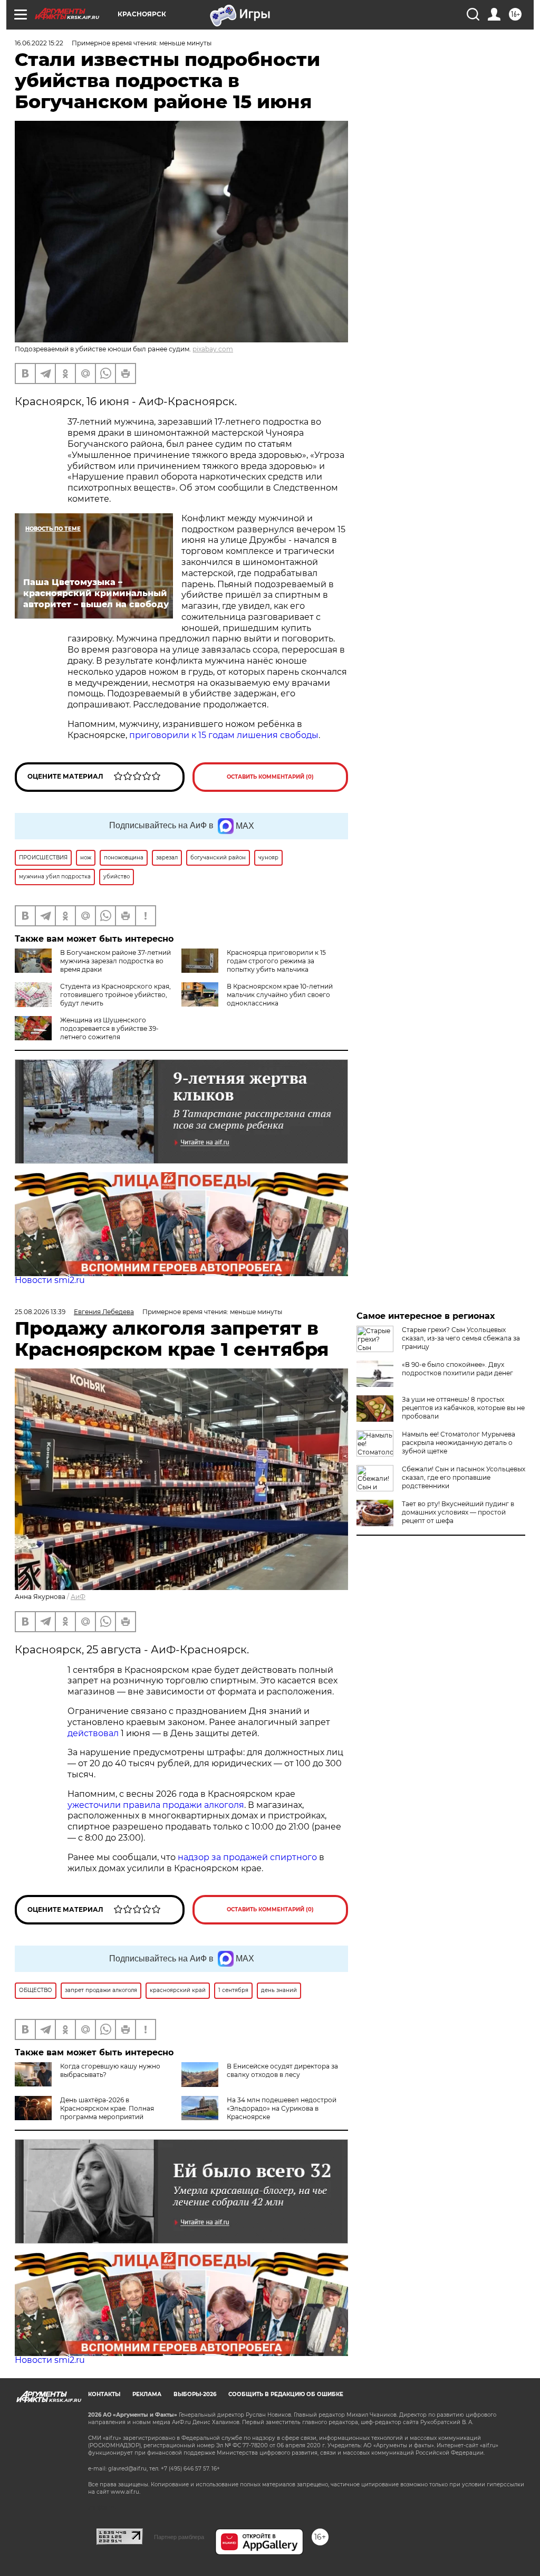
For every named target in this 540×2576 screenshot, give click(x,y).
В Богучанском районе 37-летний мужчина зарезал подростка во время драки (115, 961)
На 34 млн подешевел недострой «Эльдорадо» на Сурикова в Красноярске (282, 2108)
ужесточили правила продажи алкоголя (156, 1805)
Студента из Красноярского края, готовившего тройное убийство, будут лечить (115, 995)
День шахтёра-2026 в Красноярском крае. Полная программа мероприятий (107, 2108)
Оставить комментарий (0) (270, 777)
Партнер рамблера (179, 2537)
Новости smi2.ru (50, 1280)
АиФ (78, 1597)
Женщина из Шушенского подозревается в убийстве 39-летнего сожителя (109, 1028)
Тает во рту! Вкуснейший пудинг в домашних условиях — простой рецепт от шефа (458, 1512)
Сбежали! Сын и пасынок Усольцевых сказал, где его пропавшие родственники (464, 1477)
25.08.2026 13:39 (40, 1312)
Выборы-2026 (195, 2394)
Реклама (147, 2394)
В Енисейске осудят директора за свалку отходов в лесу (282, 2070)
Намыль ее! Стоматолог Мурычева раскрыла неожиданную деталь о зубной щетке (459, 1443)
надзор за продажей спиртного (247, 1857)
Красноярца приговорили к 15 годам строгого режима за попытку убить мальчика (276, 961)
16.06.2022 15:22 (39, 43)
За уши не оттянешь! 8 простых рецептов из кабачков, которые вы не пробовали (463, 1408)
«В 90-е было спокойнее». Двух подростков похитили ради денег (457, 1369)
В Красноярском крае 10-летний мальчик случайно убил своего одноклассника (280, 995)
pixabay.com (213, 349)
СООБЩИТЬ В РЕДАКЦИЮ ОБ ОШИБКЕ (286, 2394)
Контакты (104, 2394)
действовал (93, 1733)
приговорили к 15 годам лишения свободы (224, 735)
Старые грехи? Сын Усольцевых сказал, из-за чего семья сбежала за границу (461, 1338)
